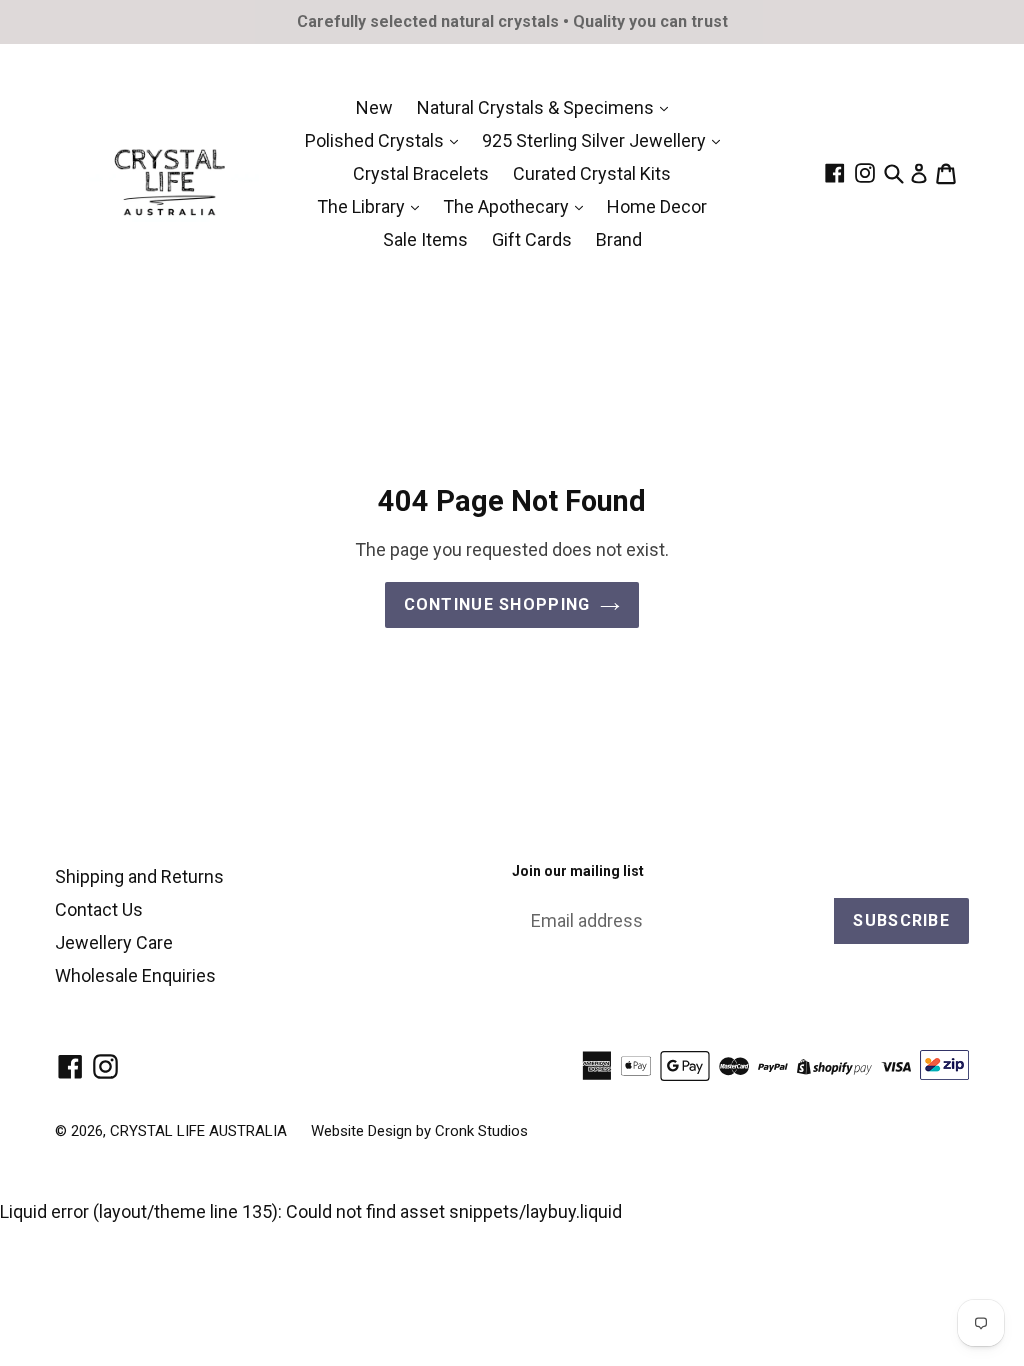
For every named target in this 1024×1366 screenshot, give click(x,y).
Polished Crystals (376, 140)
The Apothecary (508, 206)
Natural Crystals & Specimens (537, 107)
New (374, 107)
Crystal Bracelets (421, 173)
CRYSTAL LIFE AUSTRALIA (198, 1131)
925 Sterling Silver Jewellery (596, 140)
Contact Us (99, 909)
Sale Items (425, 239)
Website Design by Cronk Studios (419, 1131)
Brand (619, 239)
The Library (363, 206)
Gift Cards (532, 239)
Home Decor (657, 206)
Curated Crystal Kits (592, 173)
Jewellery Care (114, 942)
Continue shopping (497, 604)
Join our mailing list (578, 871)
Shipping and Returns (139, 876)
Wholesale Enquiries (135, 975)
